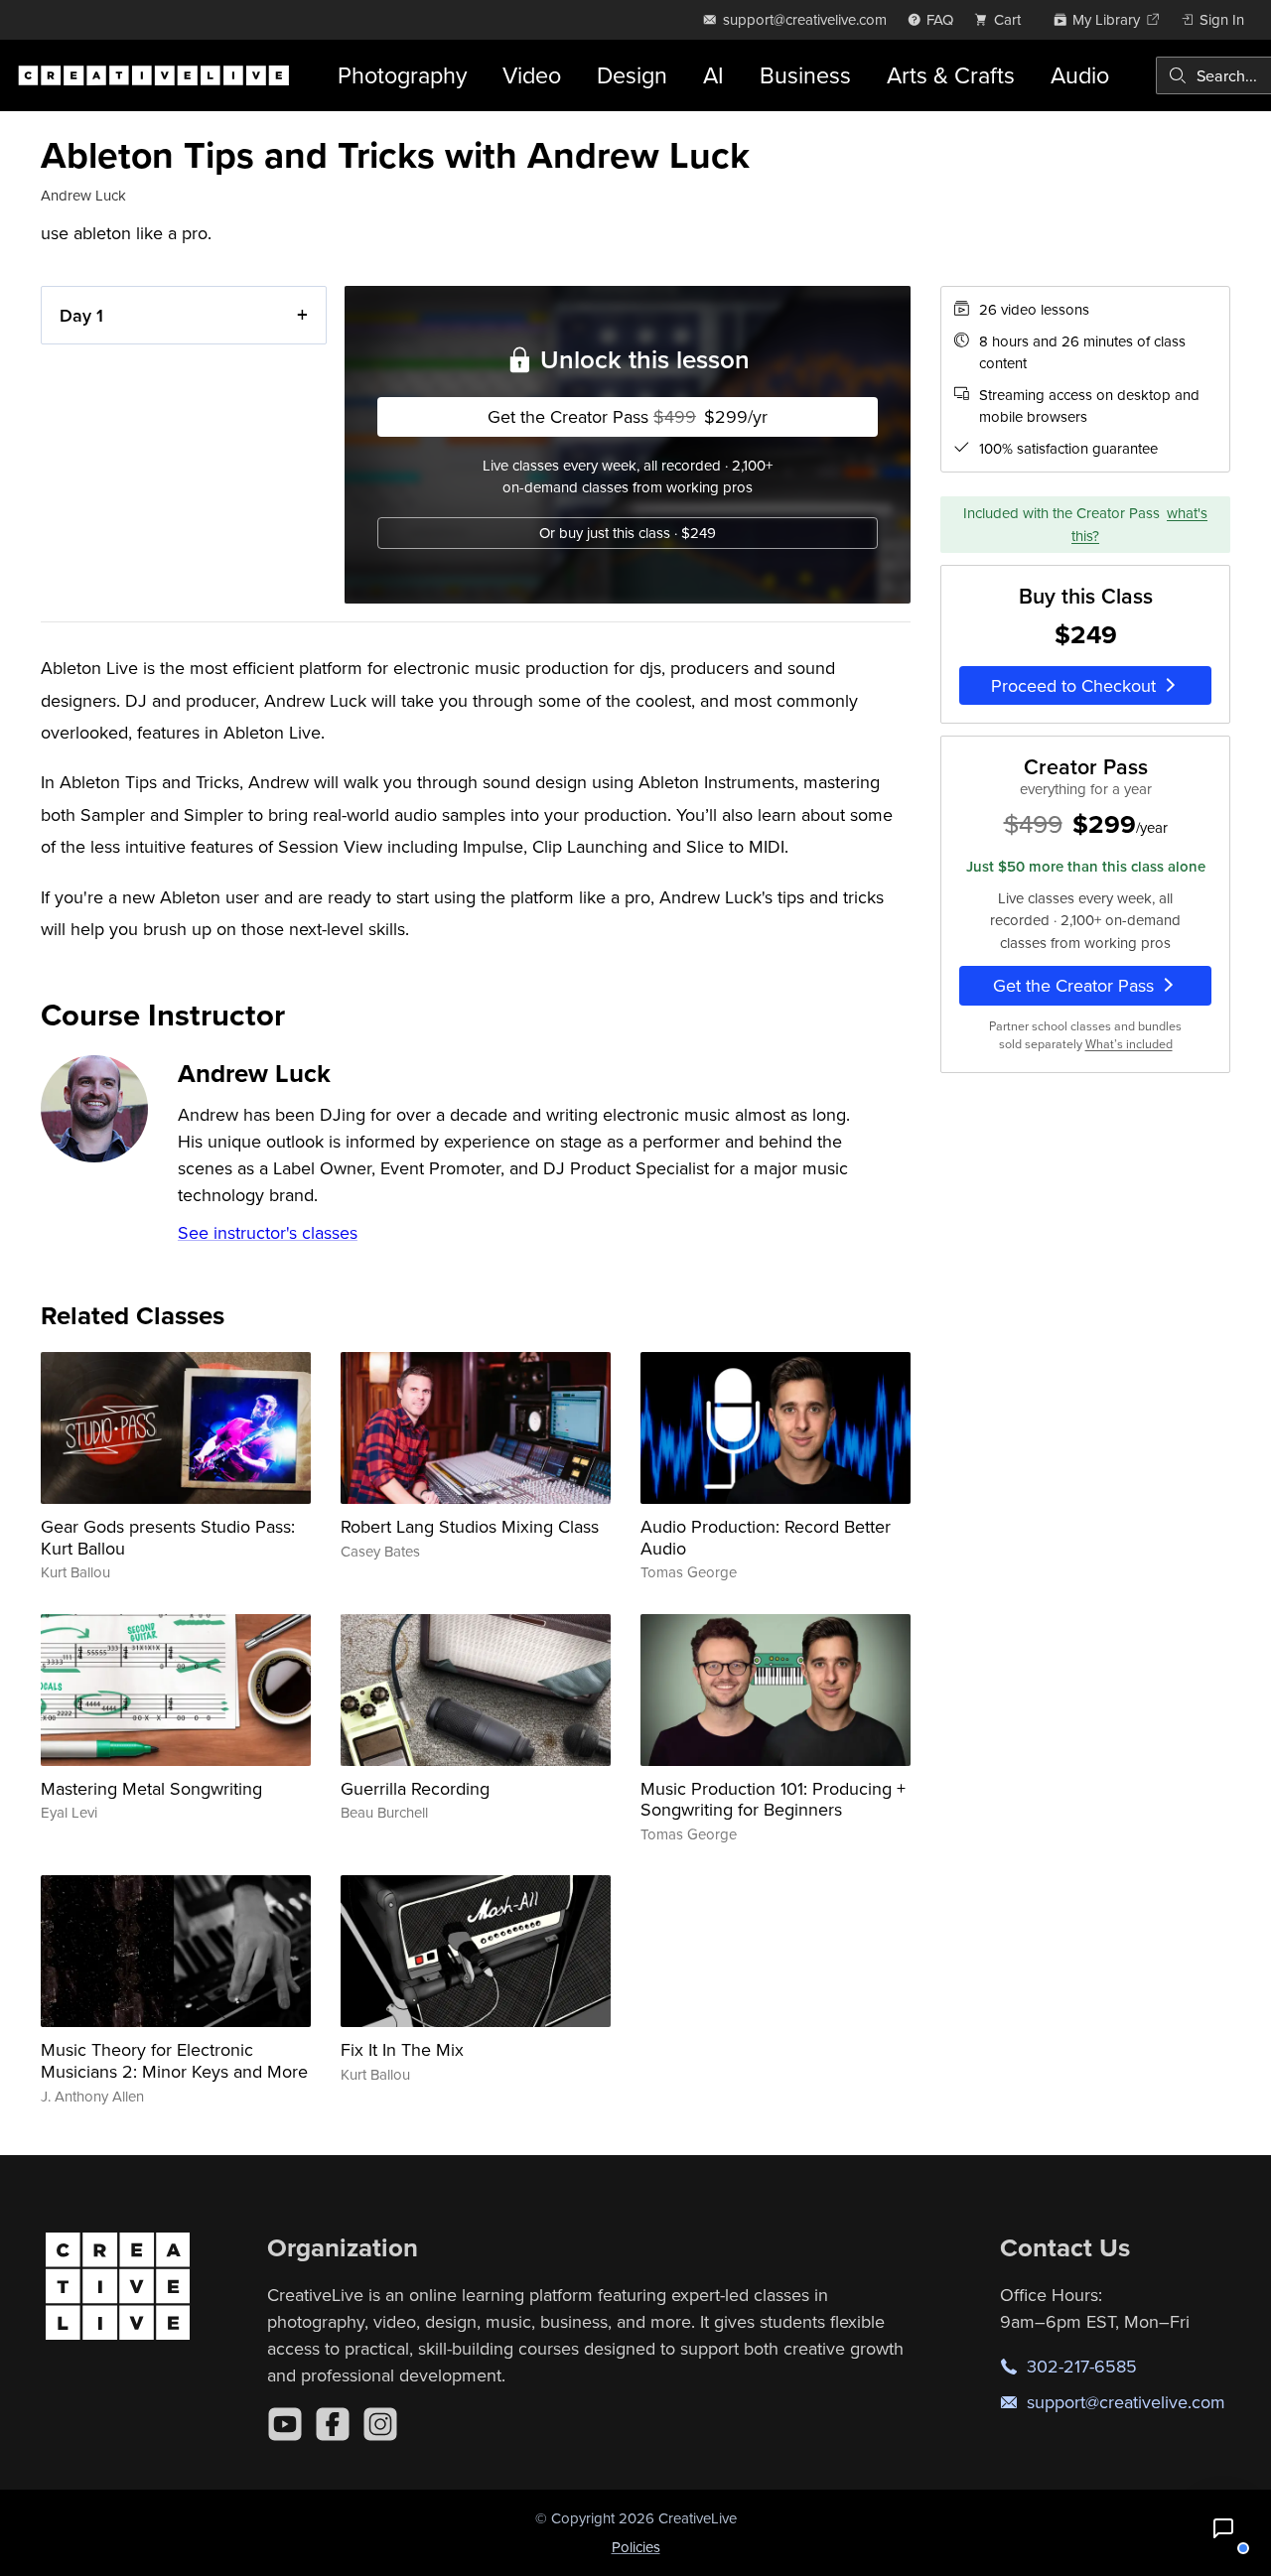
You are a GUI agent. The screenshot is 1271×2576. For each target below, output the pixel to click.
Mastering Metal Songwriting (151, 1788)
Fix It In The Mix (402, 2049)
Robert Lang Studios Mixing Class (470, 1526)
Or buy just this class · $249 (628, 533)
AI (713, 75)
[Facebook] (333, 2424)
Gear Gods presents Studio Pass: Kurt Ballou (168, 1537)
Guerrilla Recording (415, 1788)
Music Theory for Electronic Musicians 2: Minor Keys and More (174, 2060)
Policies (636, 2547)
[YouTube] (285, 2424)
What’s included (1129, 1044)
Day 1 (81, 315)
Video (532, 75)
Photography (402, 75)
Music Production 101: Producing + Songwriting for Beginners (773, 1799)
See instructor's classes (268, 1232)
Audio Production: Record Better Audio (766, 1537)
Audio (1080, 75)
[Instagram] (380, 2424)
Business (805, 75)
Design (632, 75)
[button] (1223, 2528)
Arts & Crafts (951, 75)
